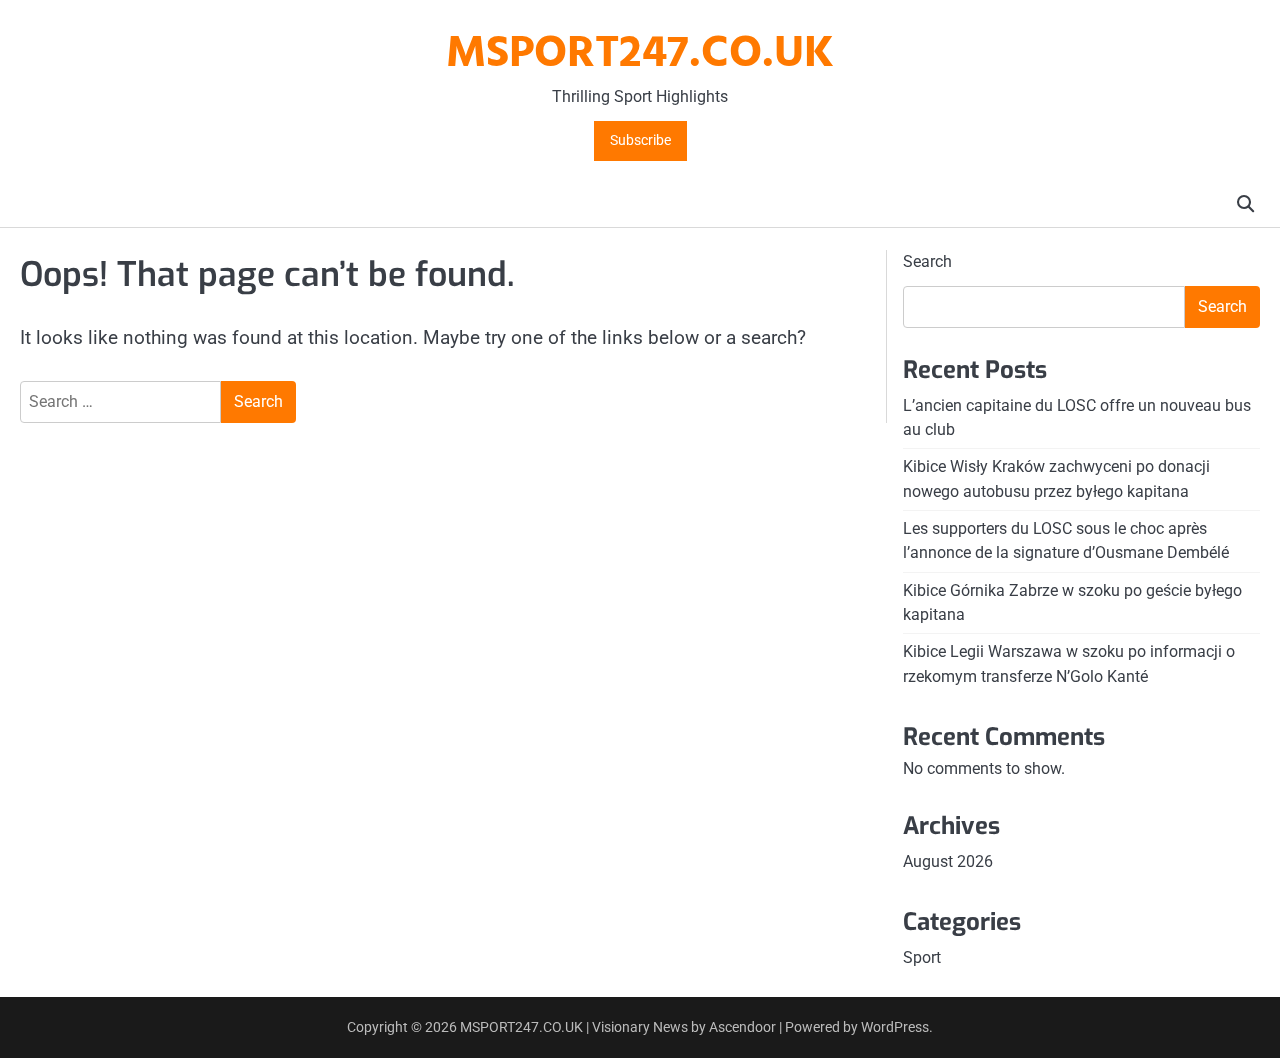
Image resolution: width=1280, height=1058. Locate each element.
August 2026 (948, 861)
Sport (922, 957)
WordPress (895, 1027)
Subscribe (640, 140)
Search (927, 261)
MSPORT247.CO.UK (640, 55)
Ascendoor (742, 1027)
